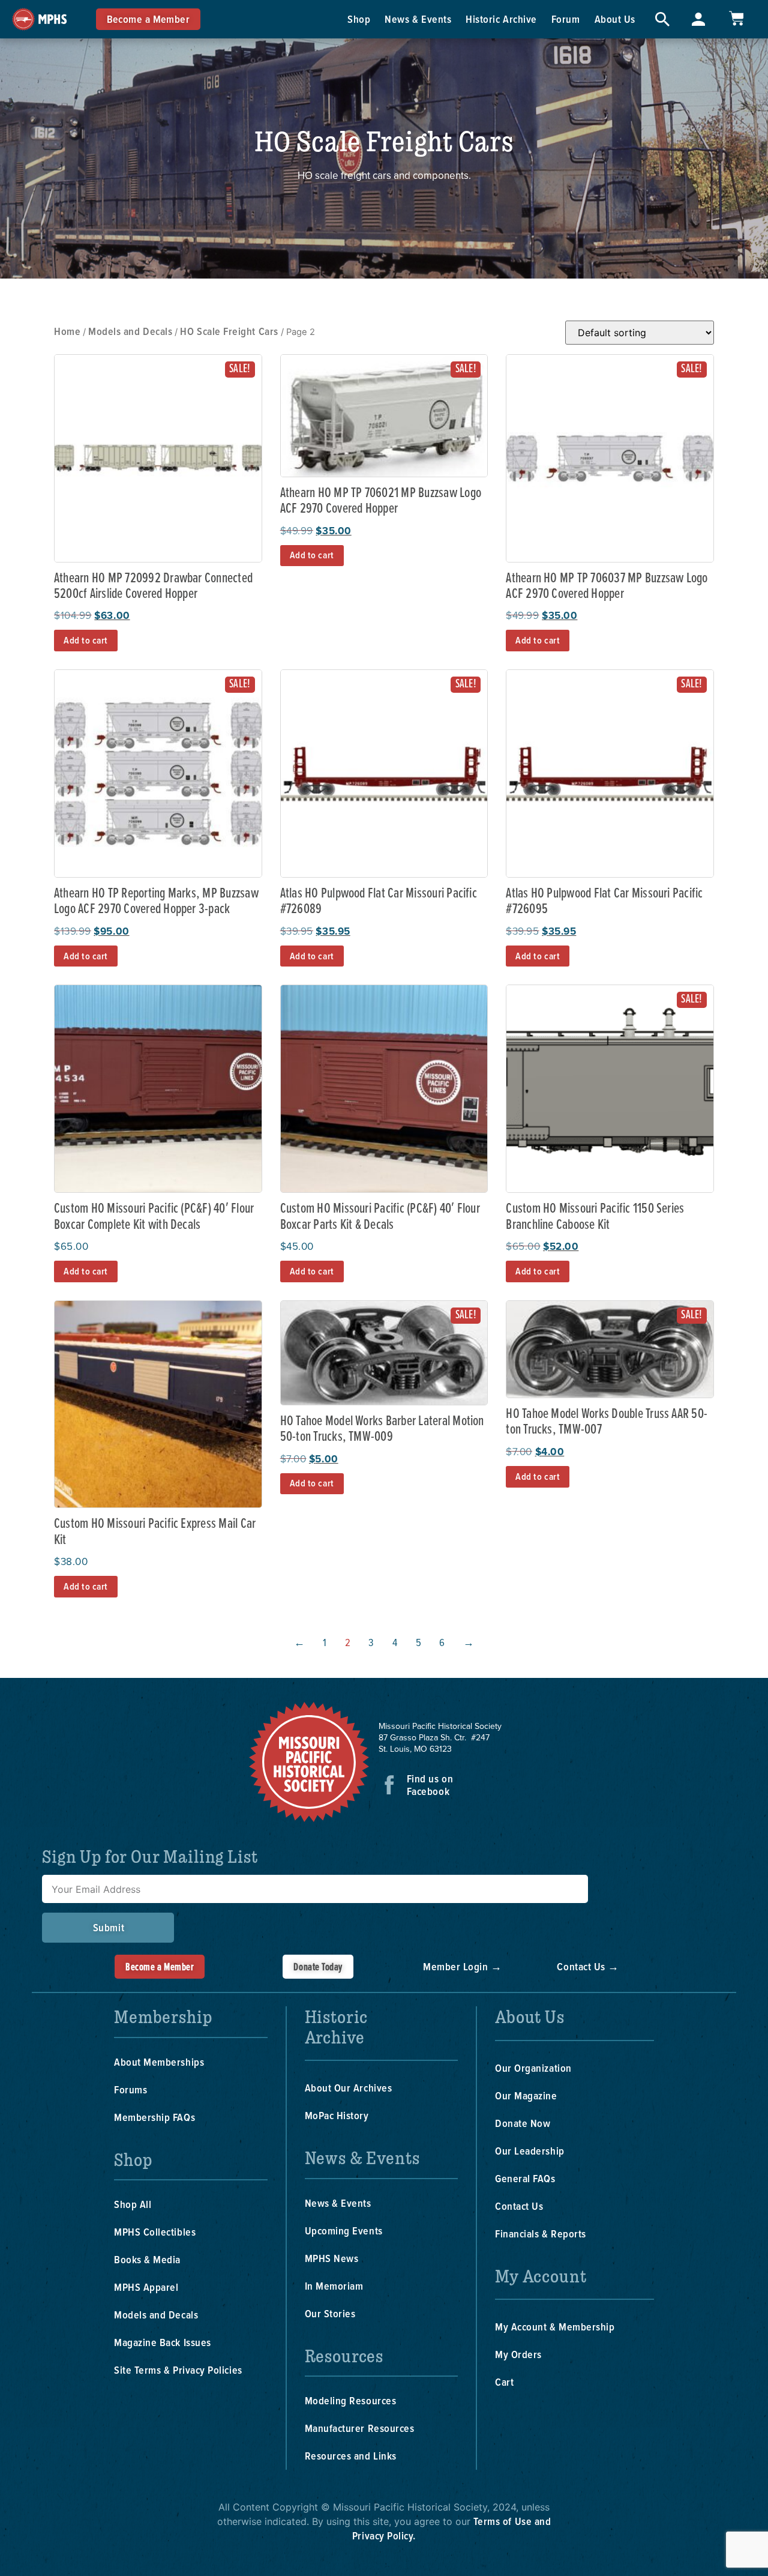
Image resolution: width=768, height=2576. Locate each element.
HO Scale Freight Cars (229, 331)
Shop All (133, 2204)
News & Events (418, 19)
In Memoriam (334, 2286)
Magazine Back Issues (163, 2342)
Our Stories (330, 2313)
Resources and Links (351, 2456)
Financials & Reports (541, 2234)
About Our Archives (349, 2088)
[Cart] (736, 18)
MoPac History (337, 2115)
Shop (359, 19)
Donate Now (523, 2123)
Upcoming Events (344, 2231)
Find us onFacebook (430, 1785)
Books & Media (147, 2259)
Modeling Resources (351, 2400)
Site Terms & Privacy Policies (178, 2370)
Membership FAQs (154, 2117)
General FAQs (525, 2178)
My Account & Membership (555, 2327)
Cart (504, 2382)
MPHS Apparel (146, 2287)
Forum (566, 19)
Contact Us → (588, 1966)
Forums (130, 2089)
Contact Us (519, 2206)
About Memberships (159, 2062)
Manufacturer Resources (360, 2428)
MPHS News (332, 2258)
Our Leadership (530, 2151)
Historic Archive (501, 19)
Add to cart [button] (86, 640)
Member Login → (463, 1966)
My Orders (518, 2354)
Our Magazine (526, 2095)
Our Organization (533, 2068)
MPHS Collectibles (155, 2232)
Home (67, 331)
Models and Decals (130, 331)
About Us (615, 19)
